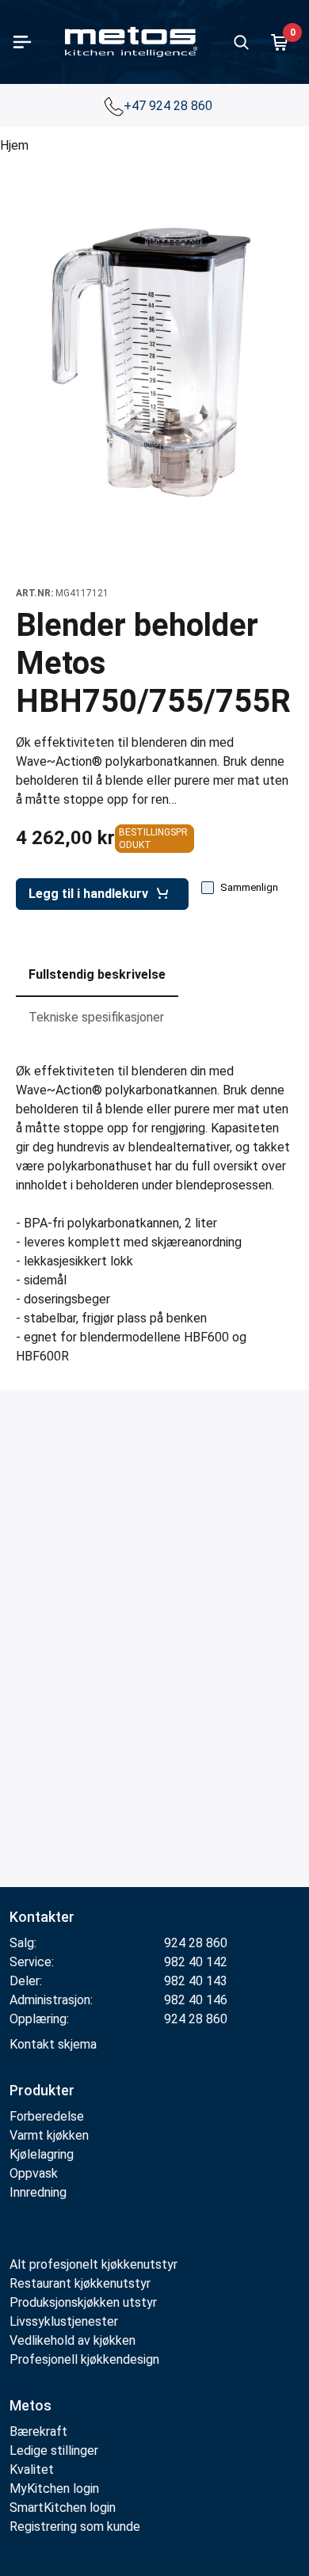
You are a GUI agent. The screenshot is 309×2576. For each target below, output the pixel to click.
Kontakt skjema (53, 2044)
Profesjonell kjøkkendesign (84, 2359)
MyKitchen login (54, 2488)
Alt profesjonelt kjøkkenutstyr (93, 2264)
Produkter (42, 2090)
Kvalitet (32, 2469)
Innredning (38, 2192)
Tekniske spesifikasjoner (96, 1017)
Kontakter (42, 1917)
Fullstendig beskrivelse (97, 974)
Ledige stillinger (54, 2450)
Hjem (14, 145)
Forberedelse (47, 2116)
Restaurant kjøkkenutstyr (80, 2283)
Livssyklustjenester (64, 2321)
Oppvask (34, 2173)
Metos (31, 2405)
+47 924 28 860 (170, 106)
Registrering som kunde (75, 2527)
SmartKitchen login (63, 2508)
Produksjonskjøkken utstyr (83, 2302)
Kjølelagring (42, 2154)
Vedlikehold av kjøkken (72, 2340)
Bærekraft (38, 2431)
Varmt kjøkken (49, 2135)
